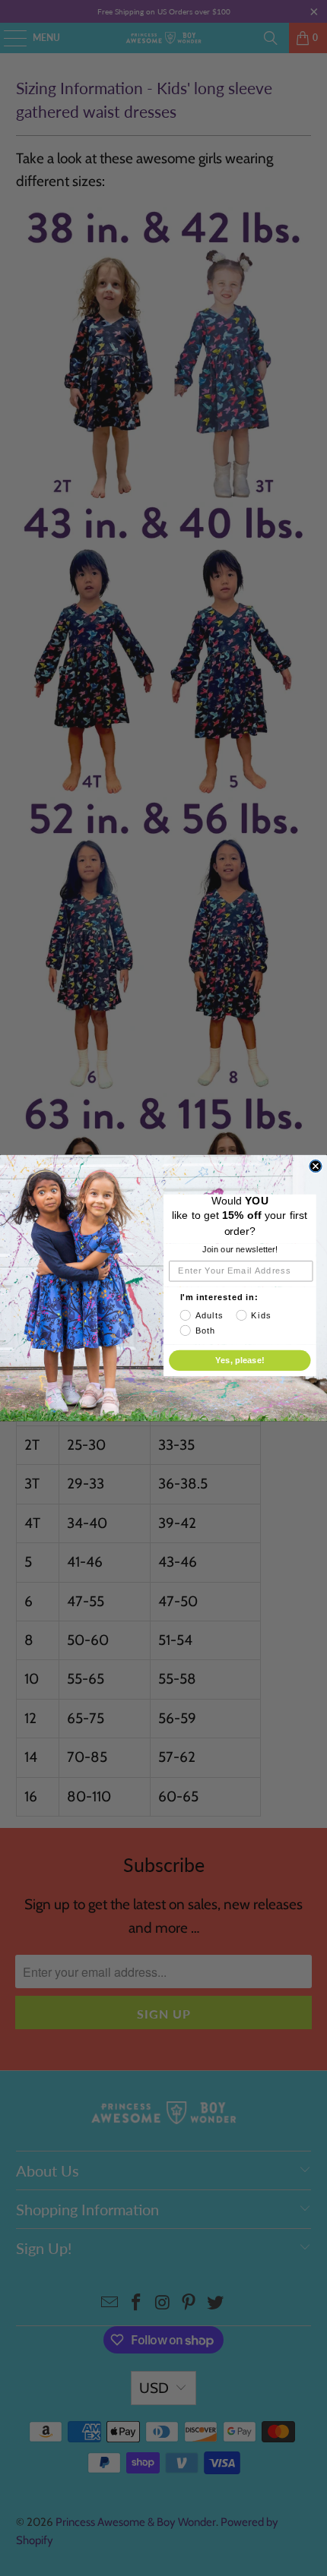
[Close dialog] (316, 1166)
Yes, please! (240, 1360)
